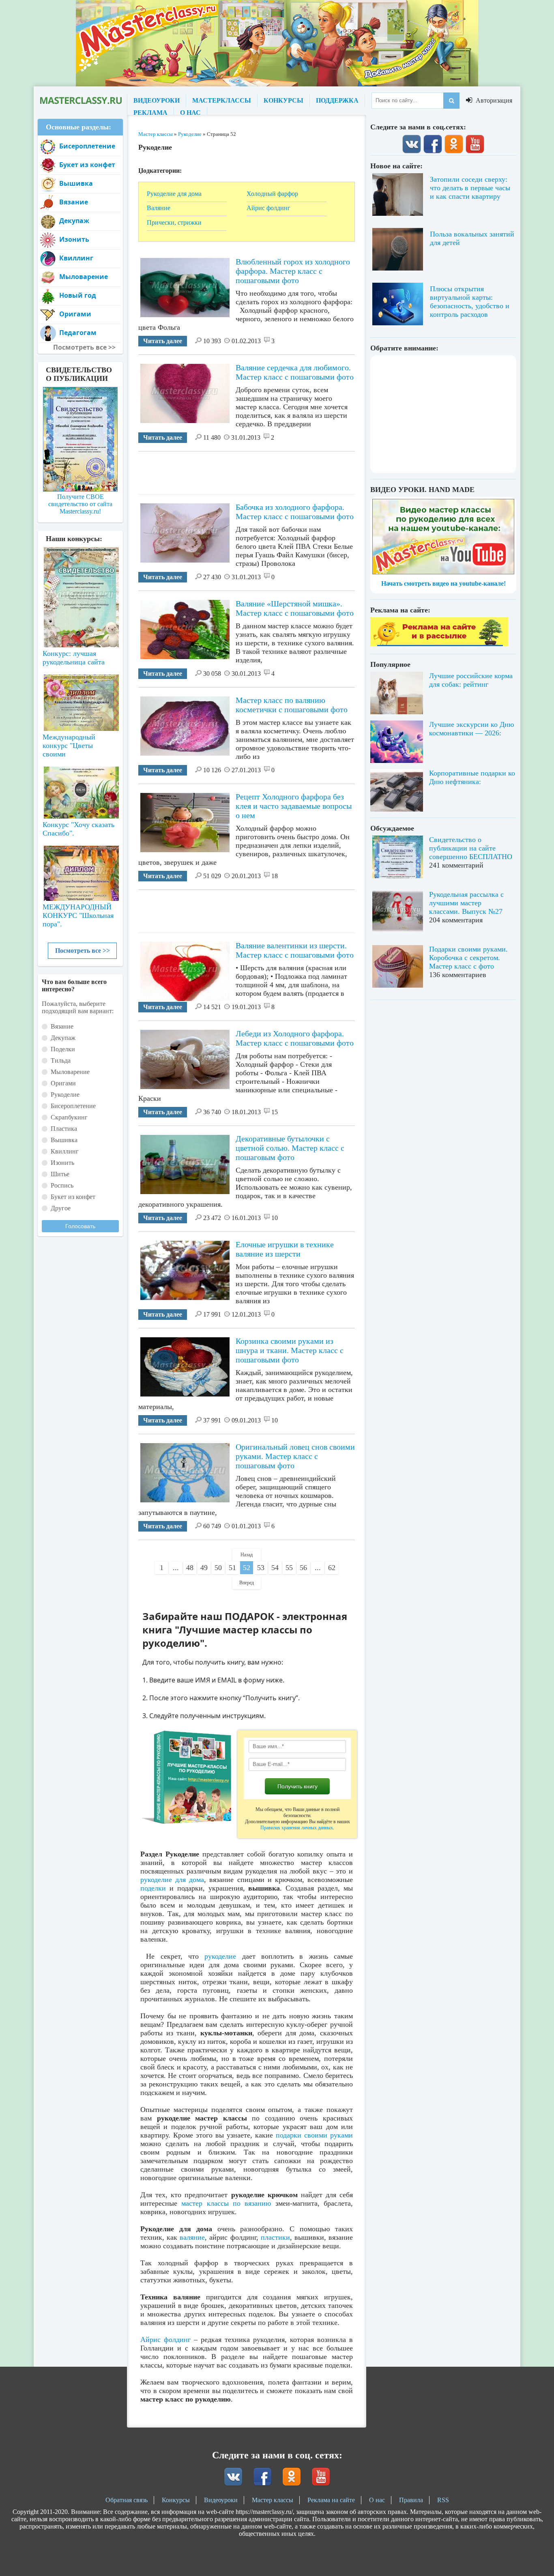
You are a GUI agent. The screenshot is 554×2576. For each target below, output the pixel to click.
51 (232, 1568)
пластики (275, 2237)
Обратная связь (127, 2500)
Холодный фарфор (272, 194)
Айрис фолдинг (268, 208)
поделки (153, 1888)
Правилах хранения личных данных (297, 1828)
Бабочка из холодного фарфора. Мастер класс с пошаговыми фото (295, 512)
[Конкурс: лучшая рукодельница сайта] (80, 571)
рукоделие (220, 1956)
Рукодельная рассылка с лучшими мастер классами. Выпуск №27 (466, 903)
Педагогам (78, 333)
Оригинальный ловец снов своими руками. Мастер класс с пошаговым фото (295, 1456)
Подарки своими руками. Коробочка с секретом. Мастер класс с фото (468, 958)
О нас (377, 2500)
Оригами (75, 314)
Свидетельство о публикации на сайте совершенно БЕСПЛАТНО (471, 848)
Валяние (159, 208)
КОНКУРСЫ (283, 100)
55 (289, 1568)
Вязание (74, 202)
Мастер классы (273, 2500)
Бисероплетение (87, 146)
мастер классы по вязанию (226, 2203)
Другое (61, 1208)
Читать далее (163, 341)
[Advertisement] (286, 470)
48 (190, 1568)
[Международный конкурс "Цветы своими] (80, 699)
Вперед (247, 1583)
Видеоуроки (221, 2500)
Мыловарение (84, 277)
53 (261, 1568)
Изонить (74, 239)
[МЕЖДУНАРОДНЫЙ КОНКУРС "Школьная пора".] (80, 870)
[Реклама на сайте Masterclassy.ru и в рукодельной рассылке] (439, 644)
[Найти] (451, 101)
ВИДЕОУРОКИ (157, 100)
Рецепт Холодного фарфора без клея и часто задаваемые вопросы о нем (294, 806)
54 (275, 1568)
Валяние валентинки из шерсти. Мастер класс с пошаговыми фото (295, 950)
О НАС (190, 113)
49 (204, 1568)
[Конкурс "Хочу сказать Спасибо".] (80, 791)
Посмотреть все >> (83, 951)
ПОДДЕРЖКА (337, 100)
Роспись (62, 1185)
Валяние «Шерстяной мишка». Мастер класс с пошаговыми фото (295, 608)
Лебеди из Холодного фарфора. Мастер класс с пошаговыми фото (295, 1038)
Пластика (64, 1129)
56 (303, 1568)
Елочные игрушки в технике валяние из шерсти (285, 1249)
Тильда (61, 1060)
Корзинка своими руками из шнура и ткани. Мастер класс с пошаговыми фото (290, 1350)
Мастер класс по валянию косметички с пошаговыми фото (292, 705)
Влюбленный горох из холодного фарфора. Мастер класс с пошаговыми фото (293, 271)
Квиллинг (76, 258)
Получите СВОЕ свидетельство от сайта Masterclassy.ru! (80, 504)
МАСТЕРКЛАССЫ (222, 100)
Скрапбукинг (69, 1117)
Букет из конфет (87, 165)
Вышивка (76, 183)
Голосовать (80, 1226)
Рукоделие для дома (174, 194)
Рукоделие (65, 1095)
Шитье (60, 1174)
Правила (411, 2500)
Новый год (78, 295)
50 (218, 1568)
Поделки (63, 1049)
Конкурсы (176, 2500)
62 (332, 1568)
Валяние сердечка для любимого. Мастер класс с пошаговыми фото (295, 372)
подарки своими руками (314, 2135)
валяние (192, 2237)
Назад (247, 1555)
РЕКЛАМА (150, 113)
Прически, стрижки (174, 222)
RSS (443, 2500)
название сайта (80, 101)
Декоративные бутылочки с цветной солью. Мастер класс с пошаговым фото (290, 1148)
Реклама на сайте (331, 2500)
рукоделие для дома (172, 1880)
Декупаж (74, 221)
